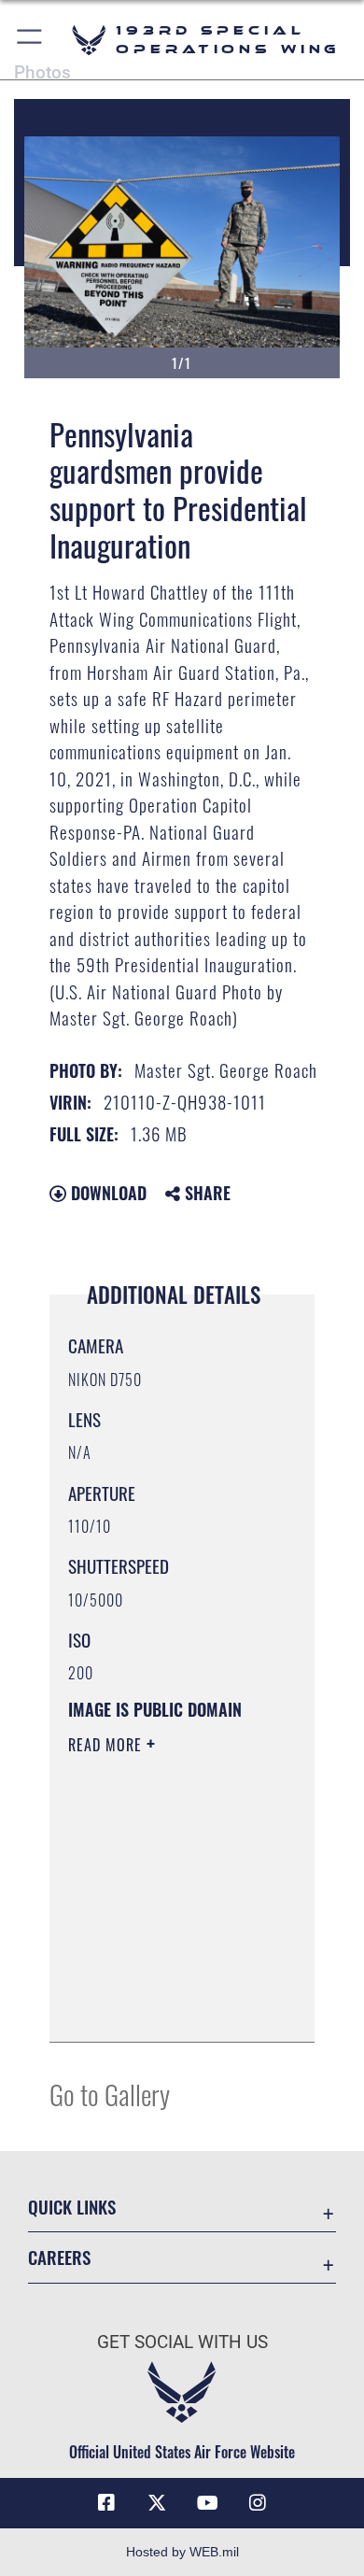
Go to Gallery (110, 2094)
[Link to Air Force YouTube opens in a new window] (207, 2503)
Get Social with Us (182, 2342)
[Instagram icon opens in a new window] (258, 2503)
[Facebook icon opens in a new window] (106, 2503)
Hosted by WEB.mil (182, 2552)
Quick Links (72, 2207)
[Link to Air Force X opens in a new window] (157, 2503)
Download (106, 1193)
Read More (107, 1745)
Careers (59, 2257)
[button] (30, 40)
